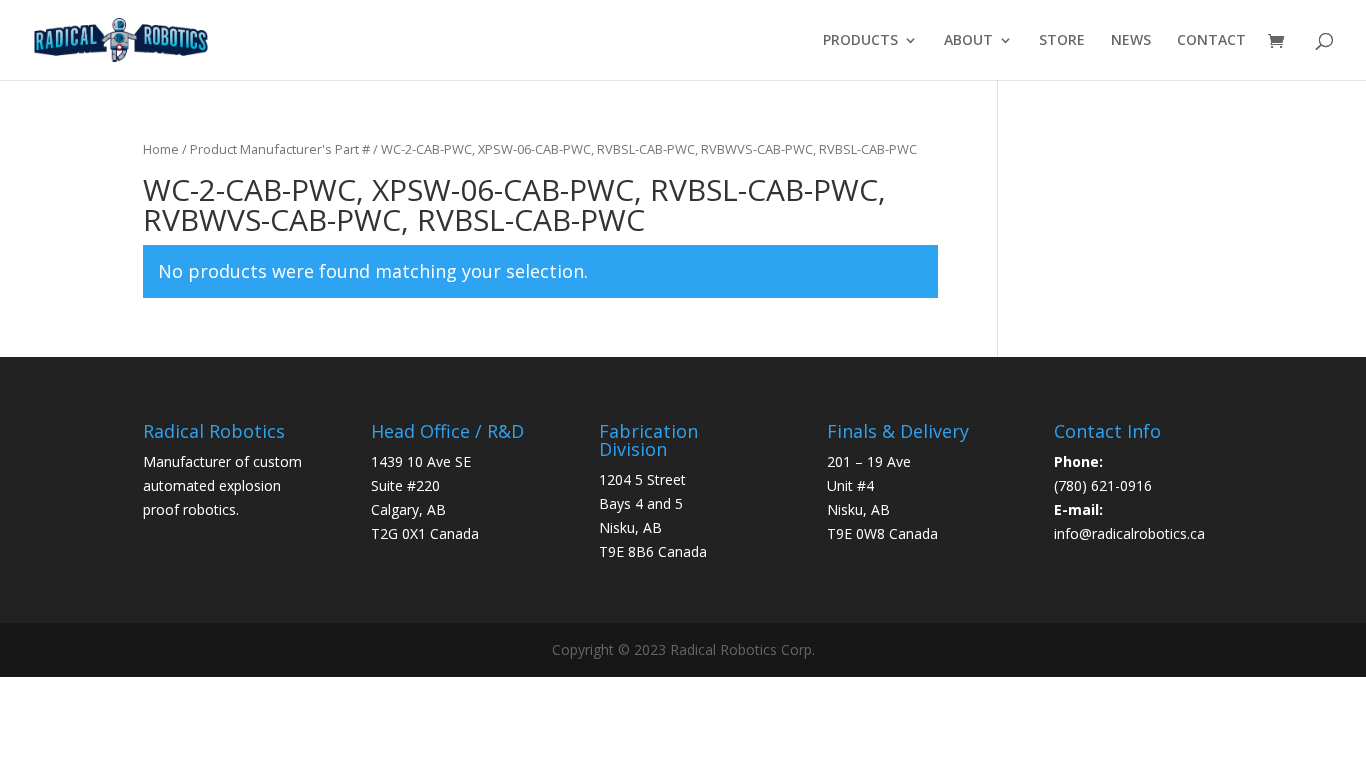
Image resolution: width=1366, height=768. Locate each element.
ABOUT (968, 41)
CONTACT (1211, 41)
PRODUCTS (860, 41)
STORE (1062, 41)
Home (161, 149)
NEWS (1131, 41)
